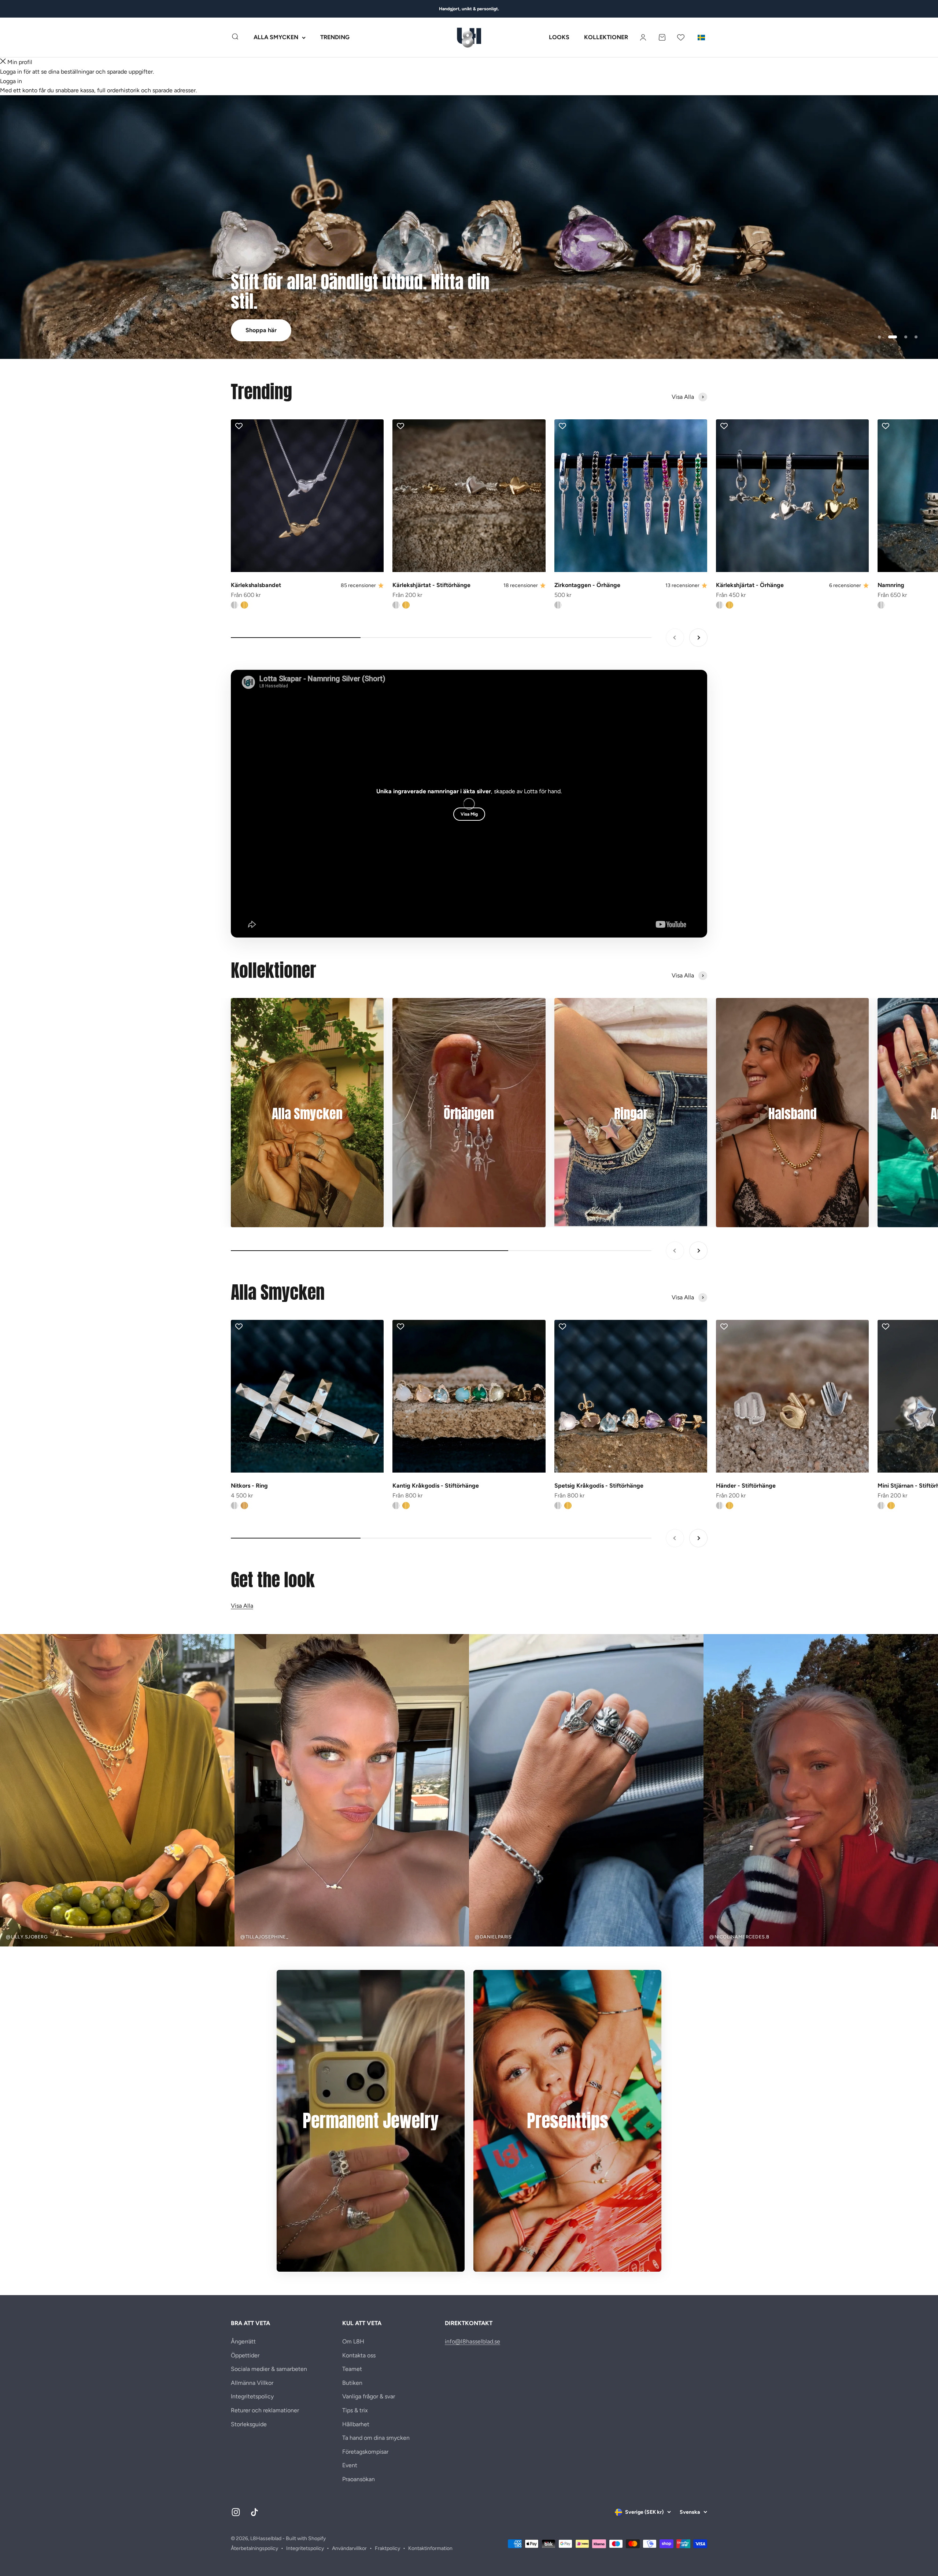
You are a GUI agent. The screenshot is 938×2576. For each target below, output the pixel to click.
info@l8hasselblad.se (472, 2341)
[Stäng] (3, 62)
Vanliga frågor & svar (369, 2396)
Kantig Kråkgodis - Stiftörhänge (436, 1486)
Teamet (352, 2369)
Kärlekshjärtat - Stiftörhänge (431, 585)
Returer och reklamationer (265, 2410)
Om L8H (353, 2341)
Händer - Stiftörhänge (746, 1486)
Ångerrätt (243, 2341)
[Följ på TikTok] (254, 2512)
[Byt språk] (701, 37)
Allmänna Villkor (252, 2383)
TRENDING (335, 38)
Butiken (352, 2383)
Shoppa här (261, 330)
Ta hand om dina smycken (376, 2438)
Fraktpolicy (387, 2548)
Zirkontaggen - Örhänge (587, 585)
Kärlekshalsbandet (256, 585)
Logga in (11, 81)
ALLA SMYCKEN (276, 38)
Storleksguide (249, 2424)
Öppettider (245, 2355)
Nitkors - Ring (249, 1486)
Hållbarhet (356, 2424)
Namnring (891, 585)
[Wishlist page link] (681, 37)
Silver (234, 605)
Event (350, 2465)
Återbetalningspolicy (254, 2548)
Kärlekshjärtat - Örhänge (750, 585)
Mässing (244, 1506)
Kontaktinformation (430, 2548)
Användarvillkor (349, 2548)
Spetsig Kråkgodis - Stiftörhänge (599, 1486)
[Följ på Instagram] (236, 2512)
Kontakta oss (359, 2355)
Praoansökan (359, 2479)
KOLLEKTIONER (606, 38)
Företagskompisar (365, 2452)
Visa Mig (469, 814)
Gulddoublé (244, 605)
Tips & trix (355, 2410)
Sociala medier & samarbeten (269, 2369)
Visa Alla (242, 1606)
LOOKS (559, 38)
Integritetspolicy (252, 2396)
